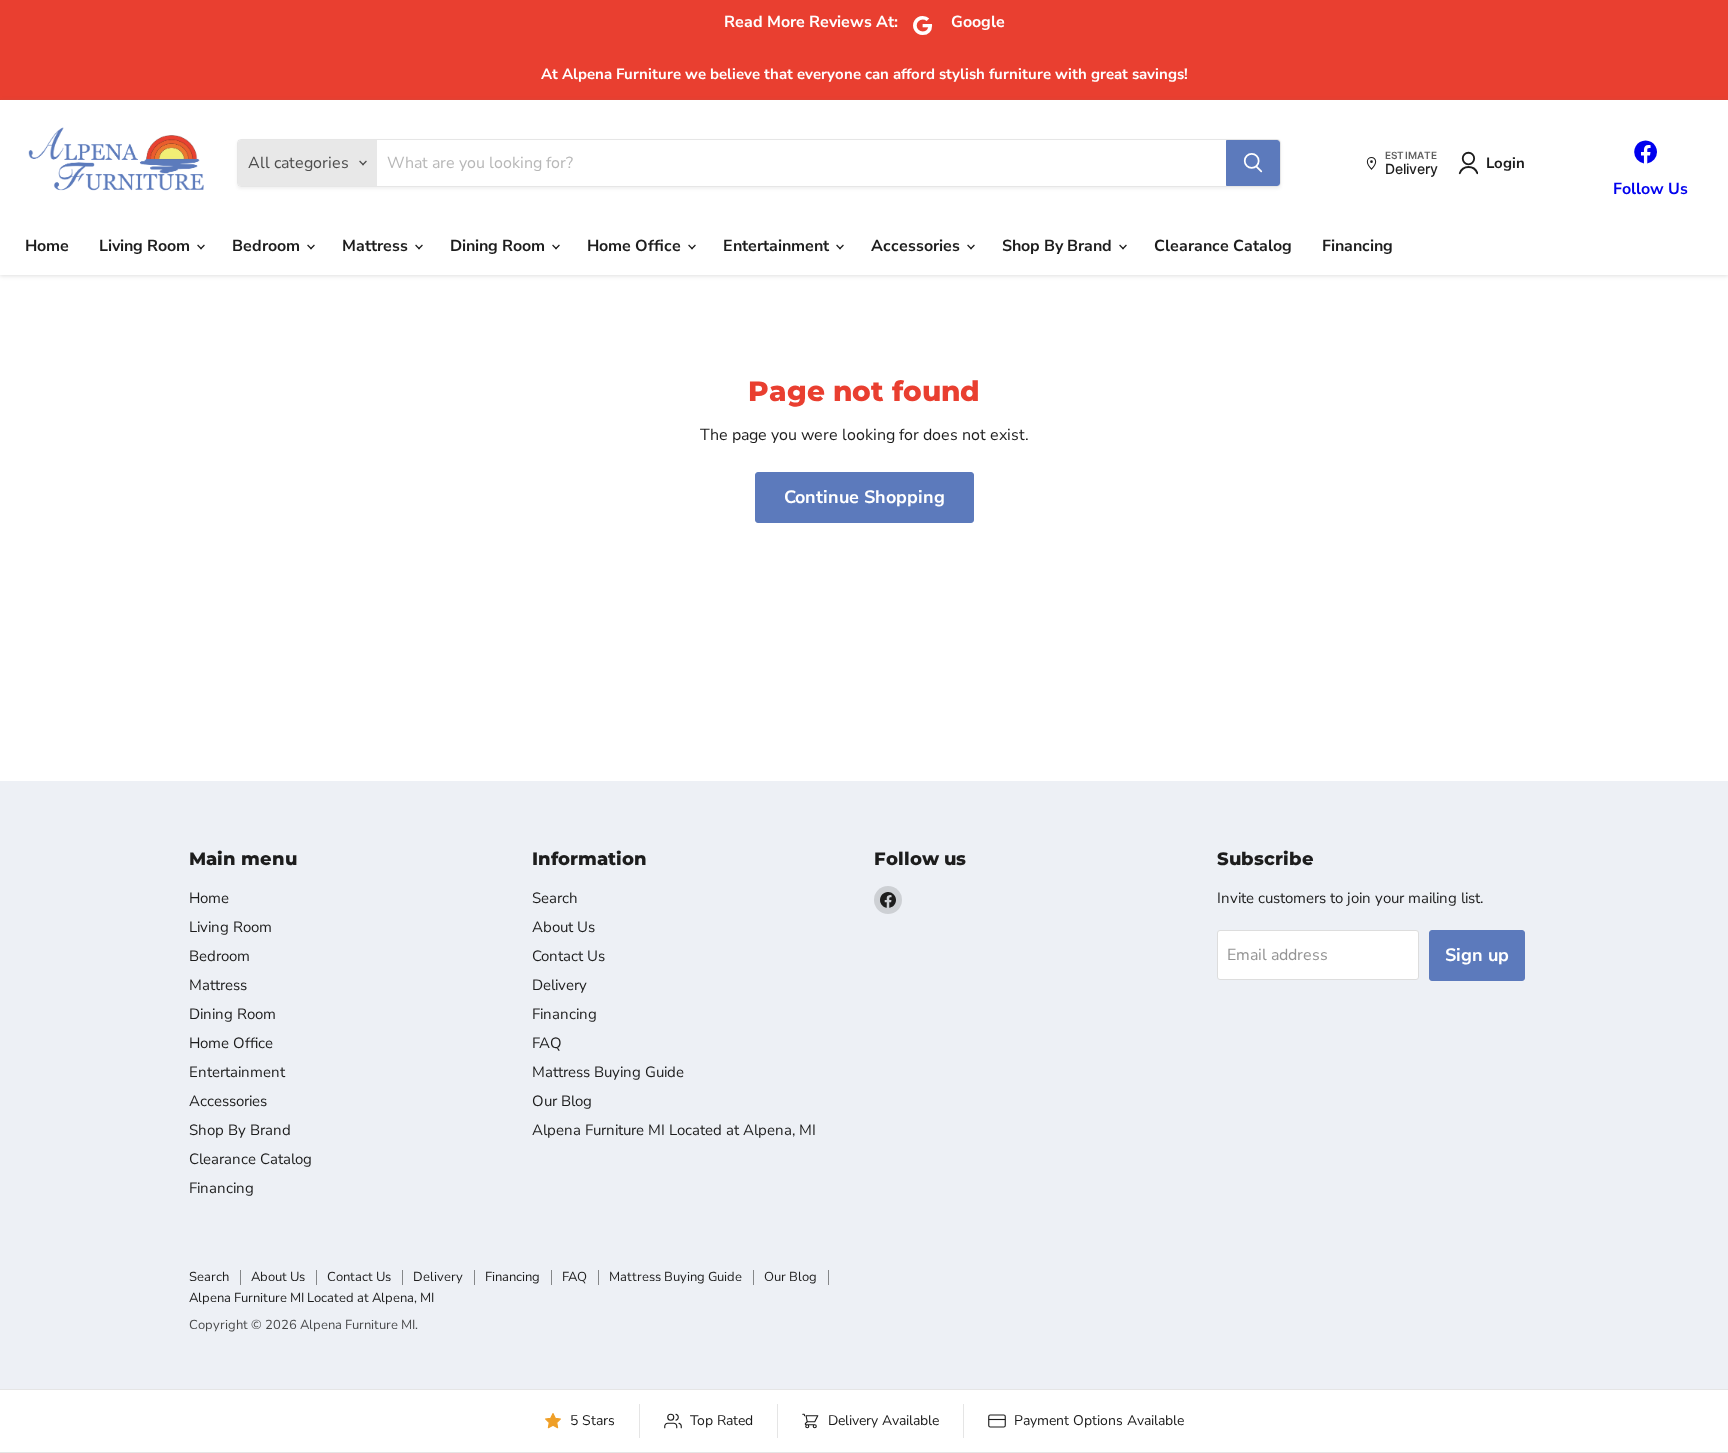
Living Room (146, 246)
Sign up (1477, 955)
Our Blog (562, 1101)
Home (47, 246)
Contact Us (568, 956)
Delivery (559, 985)
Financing (1357, 246)
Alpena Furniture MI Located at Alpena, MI (674, 1130)
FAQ (547, 1043)
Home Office (636, 246)
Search (555, 898)
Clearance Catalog (1223, 246)
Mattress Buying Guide (608, 1072)
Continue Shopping (864, 497)
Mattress (377, 246)
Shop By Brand (1059, 246)
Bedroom (268, 246)
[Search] (1253, 163)
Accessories (917, 246)
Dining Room (499, 246)
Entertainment (778, 246)
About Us (563, 927)
